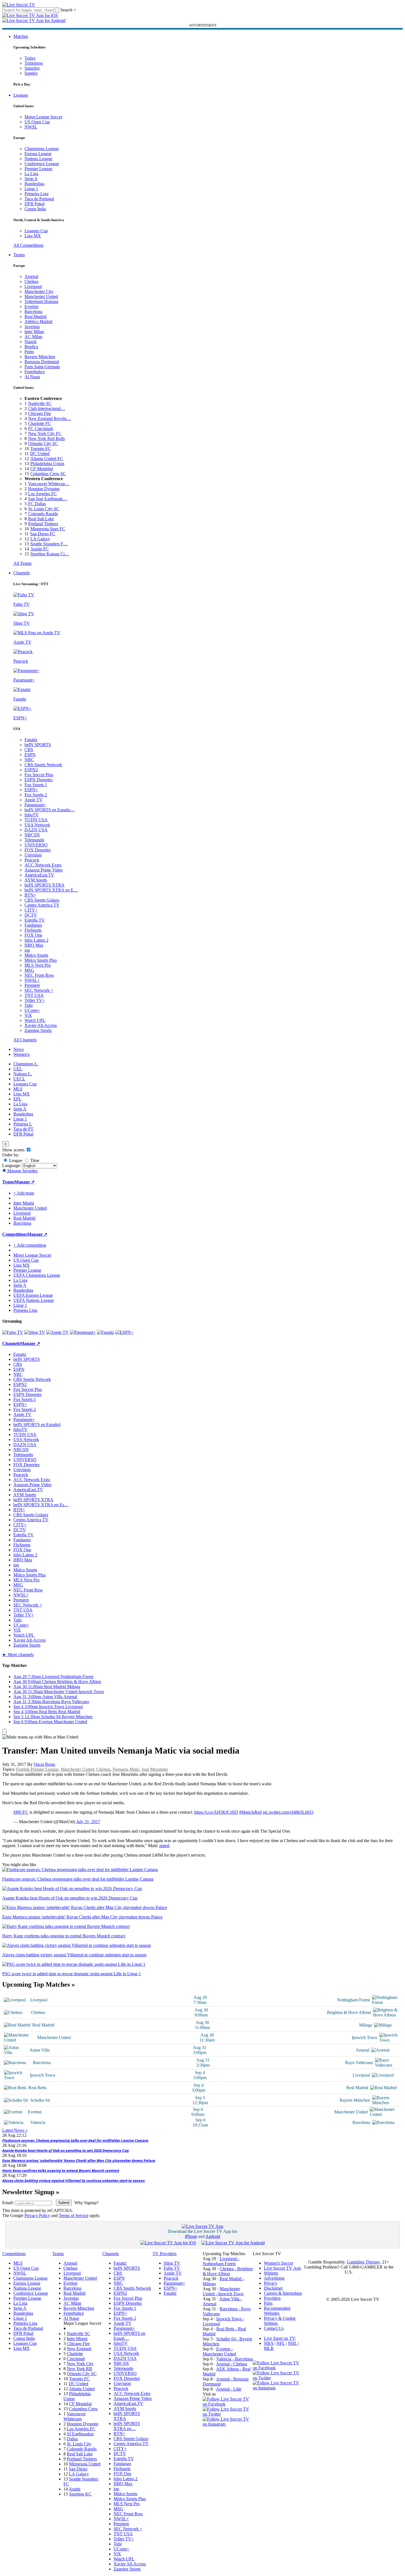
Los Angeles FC (42, 494)
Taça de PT (23, 1129)
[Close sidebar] (4, 1732)
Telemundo (34, 840)
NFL (281, 2343)
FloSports (33, 930)
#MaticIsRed (250, 1812)
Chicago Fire (40, 413)
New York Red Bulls (46, 439)
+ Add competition (30, 1245)
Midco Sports (36, 955)
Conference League (42, 164)
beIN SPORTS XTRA (45, 885)
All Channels (25, 1040)
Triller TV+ (35, 1000)
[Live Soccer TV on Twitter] (228, 2414)
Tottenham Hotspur (41, 301)
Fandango (33, 925)
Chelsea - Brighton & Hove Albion (228, 2271)
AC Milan (33, 337)
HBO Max (34, 945)
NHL (292, 2343)
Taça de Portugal (39, 199)
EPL (17, 1099)
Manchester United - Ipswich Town (223, 2291)
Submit (64, 2203)
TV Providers (165, 2254)
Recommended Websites (277, 2311)
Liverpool (33, 286)
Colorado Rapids (43, 514)
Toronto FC (41, 449)
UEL (18, 1069)
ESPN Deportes (39, 780)
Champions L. (26, 1064)
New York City (80, 2364)
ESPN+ (31, 790)
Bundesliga (34, 184)
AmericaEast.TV (39, 875)
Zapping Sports (38, 1030)
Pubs (268, 2303)
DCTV (31, 915)
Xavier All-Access (41, 1025)
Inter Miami (77, 2339)
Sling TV (172, 2263)
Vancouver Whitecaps (75, 2416)
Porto (29, 352)
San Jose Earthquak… (48, 499)
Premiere (32, 985)
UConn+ (32, 1010)
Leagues (21, 95)
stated (164, 1846)
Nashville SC (40, 403)
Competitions (15, 1234)
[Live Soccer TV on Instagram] (228, 2424)
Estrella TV (35, 920)
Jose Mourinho (155, 1769)
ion (27, 950)
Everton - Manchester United (219, 2351)
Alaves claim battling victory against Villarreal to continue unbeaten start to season (73, 2181)
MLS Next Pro (38, 965)
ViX (28, 1015)
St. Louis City (79, 2444)
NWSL (31, 127)
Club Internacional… (47, 408)
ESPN (30, 755)
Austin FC (40, 549)
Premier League (38, 169)
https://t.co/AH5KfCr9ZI (216, 1812)
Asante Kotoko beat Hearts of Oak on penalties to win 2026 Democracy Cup (66, 2150)
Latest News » (15, 2130)
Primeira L (23, 1124)
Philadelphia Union (47, 464)
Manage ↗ (24, 1182)
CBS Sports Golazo (42, 900)
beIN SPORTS (38, 745)
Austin (75, 2489)
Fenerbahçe (35, 372)
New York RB (79, 2369)
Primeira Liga (36, 194)
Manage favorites (22, 1171)
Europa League (38, 154)
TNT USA (34, 995)
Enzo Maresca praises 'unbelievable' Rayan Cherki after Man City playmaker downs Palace (79, 2160)
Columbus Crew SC (48, 474)
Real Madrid (35, 317)
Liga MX (33, 236)
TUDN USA (36, 820)
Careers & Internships (283, 2293)
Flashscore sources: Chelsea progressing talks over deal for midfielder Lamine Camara (75, 2140)
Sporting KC (80, 2494)
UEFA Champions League (37, 1275)
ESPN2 (31, 770)
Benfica (31, 347)
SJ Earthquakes (80, 2434)
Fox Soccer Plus (39, 775)
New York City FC (45, 434)
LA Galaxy (40, 539)
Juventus (32, 327)
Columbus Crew (84, 2409)
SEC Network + (39, 990)
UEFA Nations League (34, 1300)
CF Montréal (42, 469)
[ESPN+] (124, 1332)
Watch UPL (35, 1020)
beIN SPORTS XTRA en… (127, 2426)
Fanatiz (31, 740)
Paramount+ (35, 805)
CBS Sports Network (43, 765)
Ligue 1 (31, 189)
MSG (29, 970)
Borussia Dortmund (42, 362)
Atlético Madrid (38, 322)
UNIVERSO (36, 845)
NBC (29, 760)
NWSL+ (32, 980)
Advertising (274, 2278)
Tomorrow (34, 63)
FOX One (33, 935)
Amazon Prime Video (44, 870)
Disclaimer (273, 2288)
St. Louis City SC (44, 509)
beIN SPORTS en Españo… (50, 810)
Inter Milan (34, 332)
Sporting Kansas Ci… (50, 554)
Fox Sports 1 (36, 785)
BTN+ (30, 895)
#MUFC (21, 1812)
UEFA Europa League (33, 1295)
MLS (18, 1089)
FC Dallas (37, 504)
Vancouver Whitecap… (49, 484)
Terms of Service (74, 2215)
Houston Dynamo (44, 489)
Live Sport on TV (279, 2338)
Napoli (30, 342)
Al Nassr (32, 377)
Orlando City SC (43, 444)
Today (30, 58)
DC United (40, 454)
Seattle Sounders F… (49, 544)
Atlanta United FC (47, 459)
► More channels (18, 1655)
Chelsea (31, 281)
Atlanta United (82, 2389)
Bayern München (40, 357)
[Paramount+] (83, 1332)
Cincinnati (76, 2359)
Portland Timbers (43, 524)
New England (79, 2349)
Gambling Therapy (363, 2262)
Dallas (72, 2439)
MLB (269, 2348)
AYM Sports (36, 880)
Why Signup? (86, 2203)
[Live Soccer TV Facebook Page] (228, 2404)
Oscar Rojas (44, 1764)
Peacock (32, 860)
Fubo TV (172, 2268)
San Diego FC (43, 534)
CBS (29, 750)
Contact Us (274, 2328)
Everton (31, 307)
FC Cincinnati (40, 428)
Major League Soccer (43, 117)
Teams (19, 255)
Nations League (38, 159)
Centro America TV (42, 905)
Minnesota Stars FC (48, 529)
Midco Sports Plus (41, 960)
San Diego (78, 2469)
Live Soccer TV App (282, 2268)
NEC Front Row (39, 975)
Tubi (29, 1005)
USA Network (37, 825)
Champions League (42, 149)
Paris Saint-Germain (42, 367)
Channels (22, 573)
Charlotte (75, 2354)
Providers (272, 2298)
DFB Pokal (35, 204)
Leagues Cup (36, 231)
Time (34, 1160)
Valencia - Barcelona (235, 2359)
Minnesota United (85, 2464)
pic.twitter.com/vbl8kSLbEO (288, 1812)
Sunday (31, 73)
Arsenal (31, 276)
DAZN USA (36, 830)
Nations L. (23, 1074)
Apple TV (34, 800)
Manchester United (41, 296)
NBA (269, 2343)
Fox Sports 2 (36, 795)
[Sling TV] (35, 1332)
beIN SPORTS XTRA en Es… (41, 1505)
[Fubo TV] (13, 1332)
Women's (21, 1054)
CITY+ (31, 910)
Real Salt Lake (41, 519)
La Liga (31, 174)
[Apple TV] (57, 1332)
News (19, 1049)
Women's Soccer (278, 2263)
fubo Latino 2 (36, 940)
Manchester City (39, 291)
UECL (19, 1079)
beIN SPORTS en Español (37, 1424)
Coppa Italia (35, 209)
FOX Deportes (38, 850)
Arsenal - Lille (229, 2389)
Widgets (271, 2273)
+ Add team (24, 1193)
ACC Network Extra (43, 865)
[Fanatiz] (105, 1332)
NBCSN (32, 835)
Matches (21, 36)
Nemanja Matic (126, 1769)
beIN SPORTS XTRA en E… (51, 890)
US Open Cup (37, 122)
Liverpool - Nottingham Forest (221, 2261)
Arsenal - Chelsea (232, 2364)
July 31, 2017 (88, 1822)
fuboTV (32, 815)
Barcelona (33, 312)
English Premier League (37, 1769)
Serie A (31, 179)
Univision (33, 855)
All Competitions (28, 245)
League (15, 1160)
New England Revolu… (50, 418)
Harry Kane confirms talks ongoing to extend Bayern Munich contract (61, 2170)
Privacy (271, 2283)
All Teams (22, 563)
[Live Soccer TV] (19, 5)
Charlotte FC (40, 423)
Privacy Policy (37, 2215)
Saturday (32, 68)
